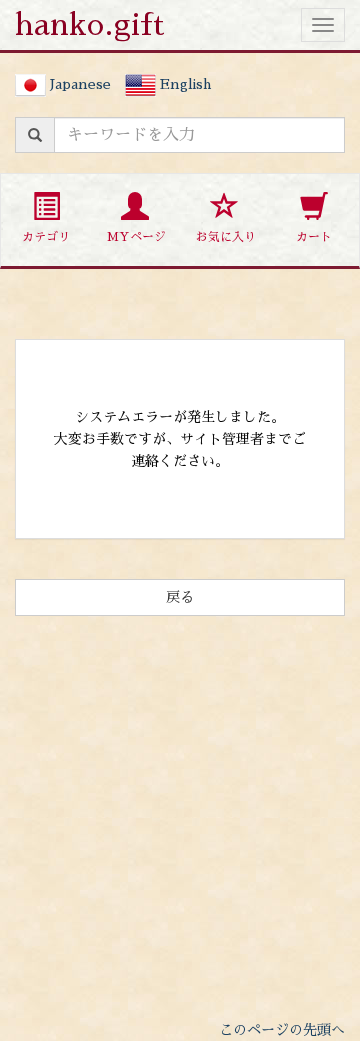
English (183, 84)
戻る (180, 597)
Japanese (78, 84)
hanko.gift (90, 25)
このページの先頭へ (282, 1030)
